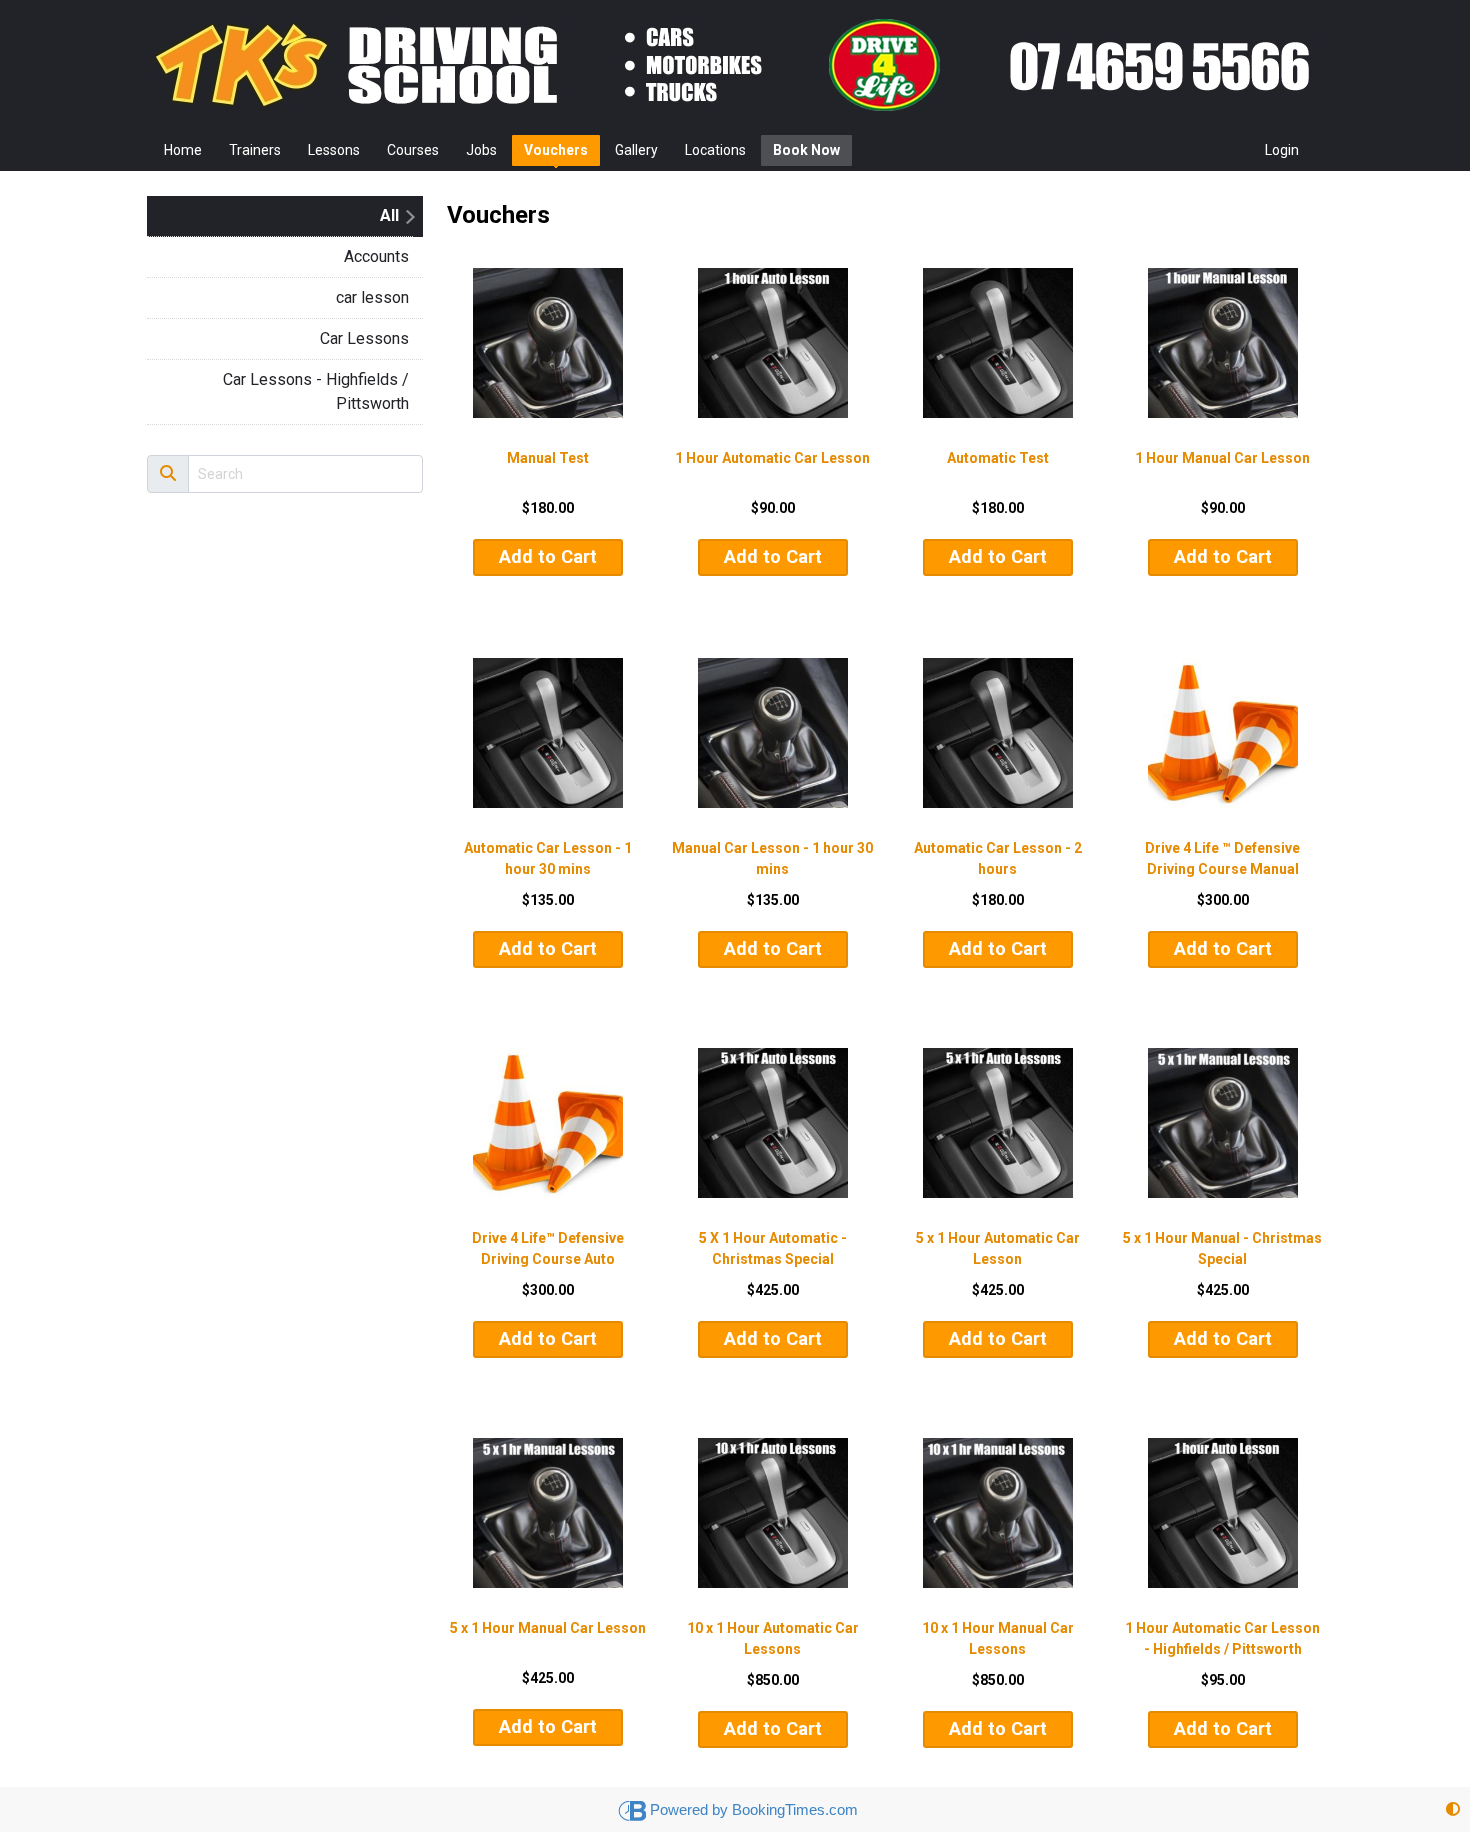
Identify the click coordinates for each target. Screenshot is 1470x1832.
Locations (715, 150)
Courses (413, 150)
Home (183, 150)
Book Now (806, 150)
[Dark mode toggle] (1453, 1809)
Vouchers (556, 150)
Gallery (636, 150)
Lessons (334, 150)
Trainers (255, 150)
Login (1282, 150)
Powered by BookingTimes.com (754, 1809)
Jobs (481, 150)
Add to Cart (548, 556)
